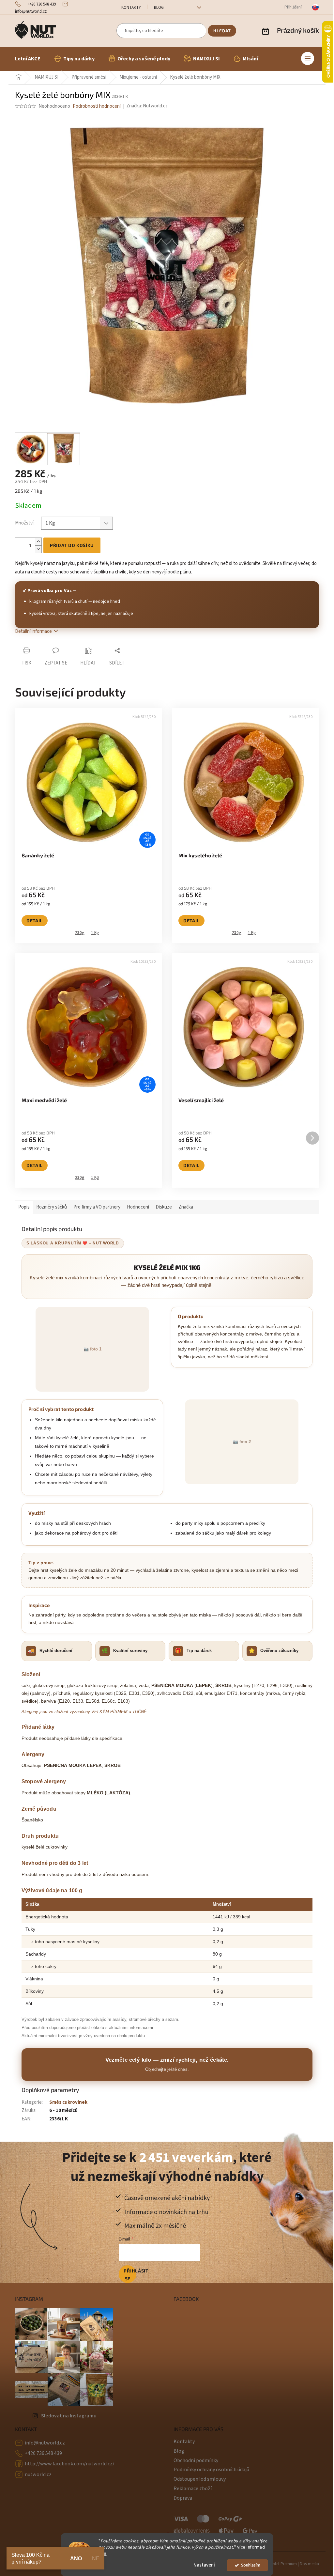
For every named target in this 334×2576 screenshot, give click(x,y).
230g (80, 933)
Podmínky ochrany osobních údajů (211, 2470)
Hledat (222, 31)
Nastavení (204, 2565)
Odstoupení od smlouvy (200, 2479)
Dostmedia (309, 2564)
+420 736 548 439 (43, 2453)
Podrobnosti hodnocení (97, 106)
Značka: (147, 106)
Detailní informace (33, 631)
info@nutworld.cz (45, 2443)
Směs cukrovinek (68, 2102)
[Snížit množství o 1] (38, 549)
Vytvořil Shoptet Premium (274, 2564)
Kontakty (131, 8)
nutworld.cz (38, 2475)
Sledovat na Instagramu (69, 2416)
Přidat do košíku (72, 545)
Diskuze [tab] (164, 1207)
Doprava (183, 2498)
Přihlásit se (130, 2275)
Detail (35, 921)
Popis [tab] (24, 1207)
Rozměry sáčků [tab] (52, 1207)
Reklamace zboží (193, 2489)
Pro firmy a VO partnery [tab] (97, 1207)
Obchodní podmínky (196, 2460)
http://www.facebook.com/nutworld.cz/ (70, 2464)
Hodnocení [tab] (138, 1207)
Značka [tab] (186, 1207)
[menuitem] (28, 59)
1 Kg (95, 933)
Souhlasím (251, 2565)
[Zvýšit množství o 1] (38, 542)
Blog (159, 8)
